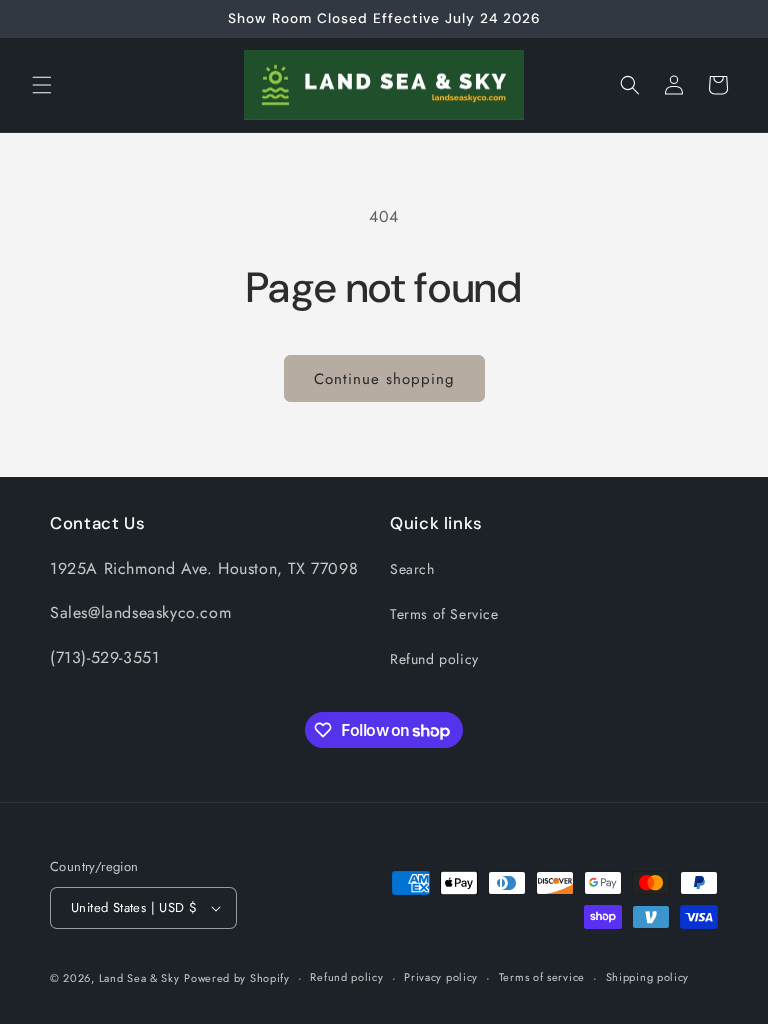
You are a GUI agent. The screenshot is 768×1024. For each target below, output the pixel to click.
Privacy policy (441, 977)
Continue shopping (384, 379)
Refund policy (434, 659)
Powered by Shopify (237, 978)
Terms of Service (444, 614)
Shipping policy (648, 977)
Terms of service (542, 977)
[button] (42, 85)
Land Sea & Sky (139, 978)
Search (412, 569)
